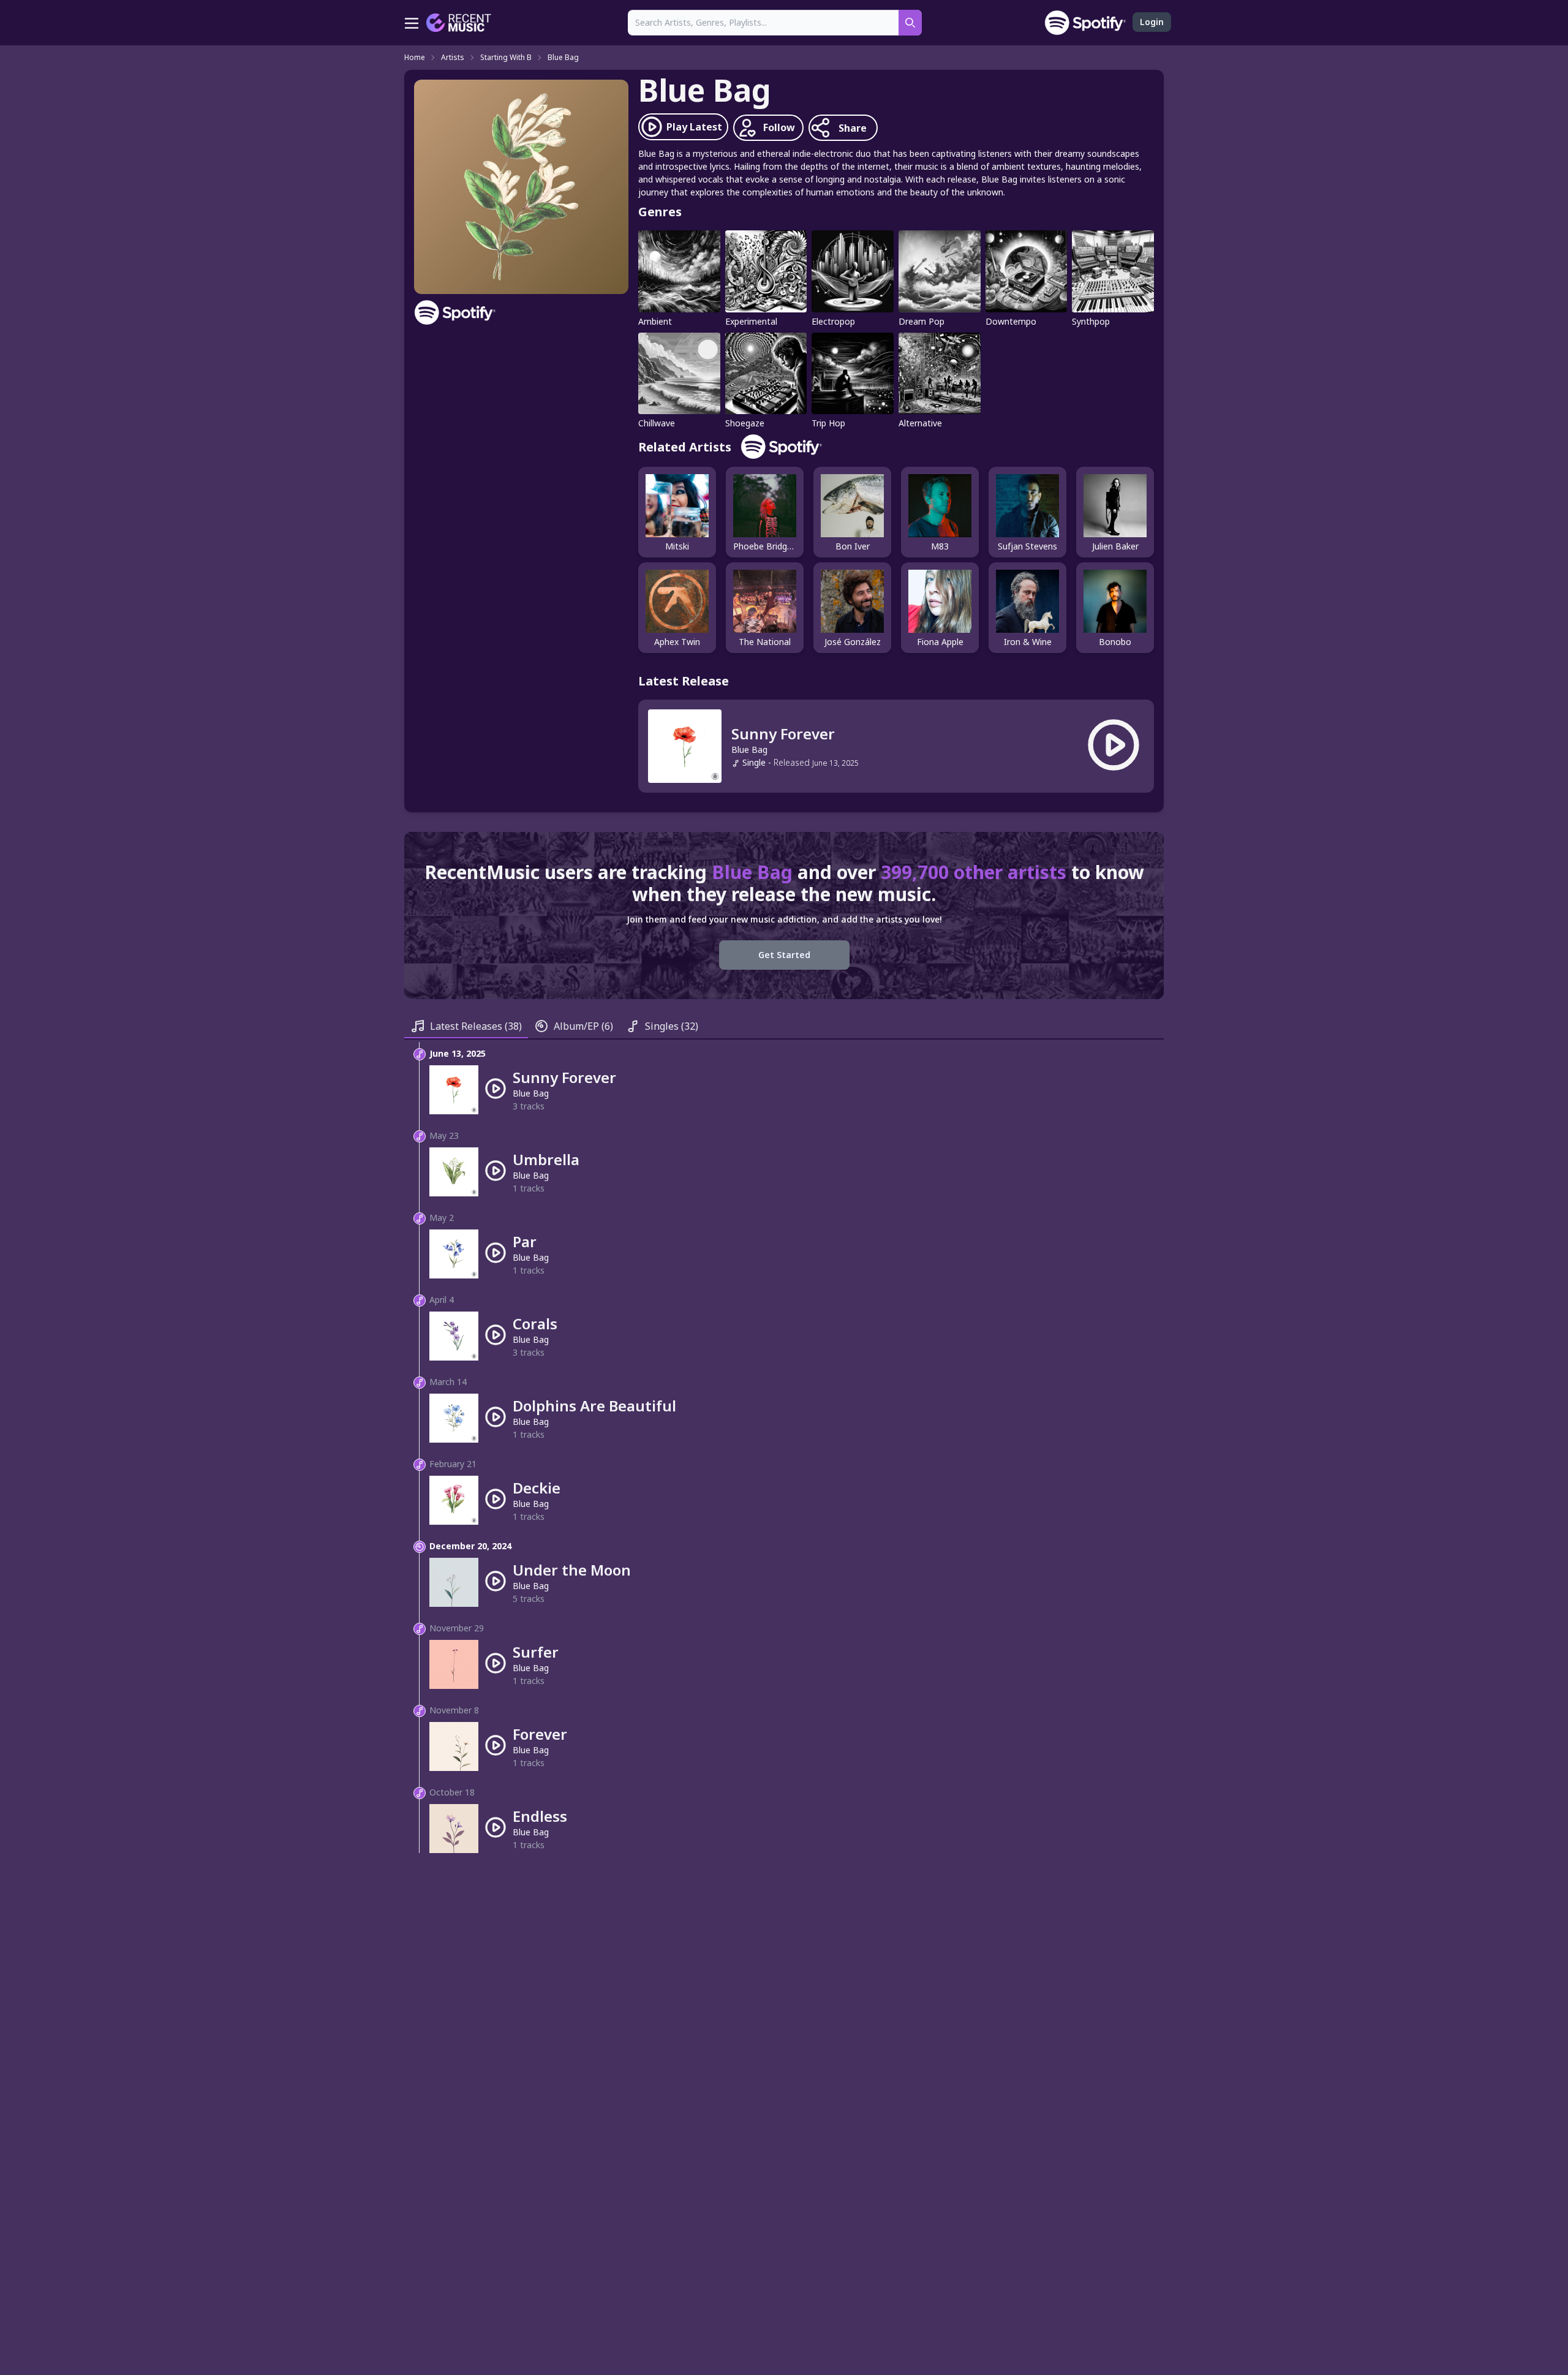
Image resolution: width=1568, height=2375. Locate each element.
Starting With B (506, 58)
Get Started (784, 955)
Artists (453, 58)
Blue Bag (563, 58)
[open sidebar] (412, 23)
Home (415, 58)
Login (1152, 22)
